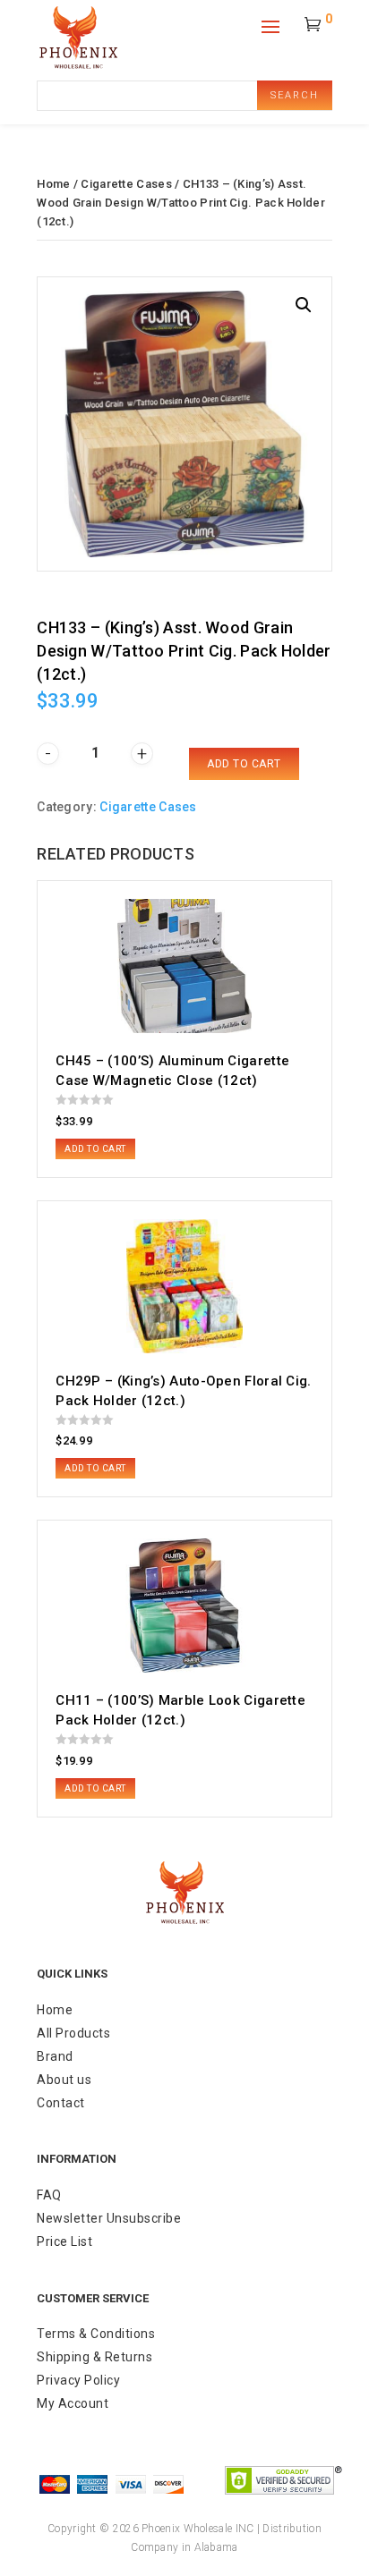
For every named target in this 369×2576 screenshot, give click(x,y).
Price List (64, 2241)
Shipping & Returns (94, 2357)
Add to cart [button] (95, 1149)
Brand (55, 2056)
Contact (61, 2103)
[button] (304, 305)
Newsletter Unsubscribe (109, 2218)
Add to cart (244, 764)
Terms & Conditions (96, 2334)
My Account (73, 2403)
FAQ (49, 2195)
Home (53, 184)
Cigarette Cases (126, 184)
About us (64, 2080)
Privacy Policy (78, 2380)
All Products (73, 2033)
